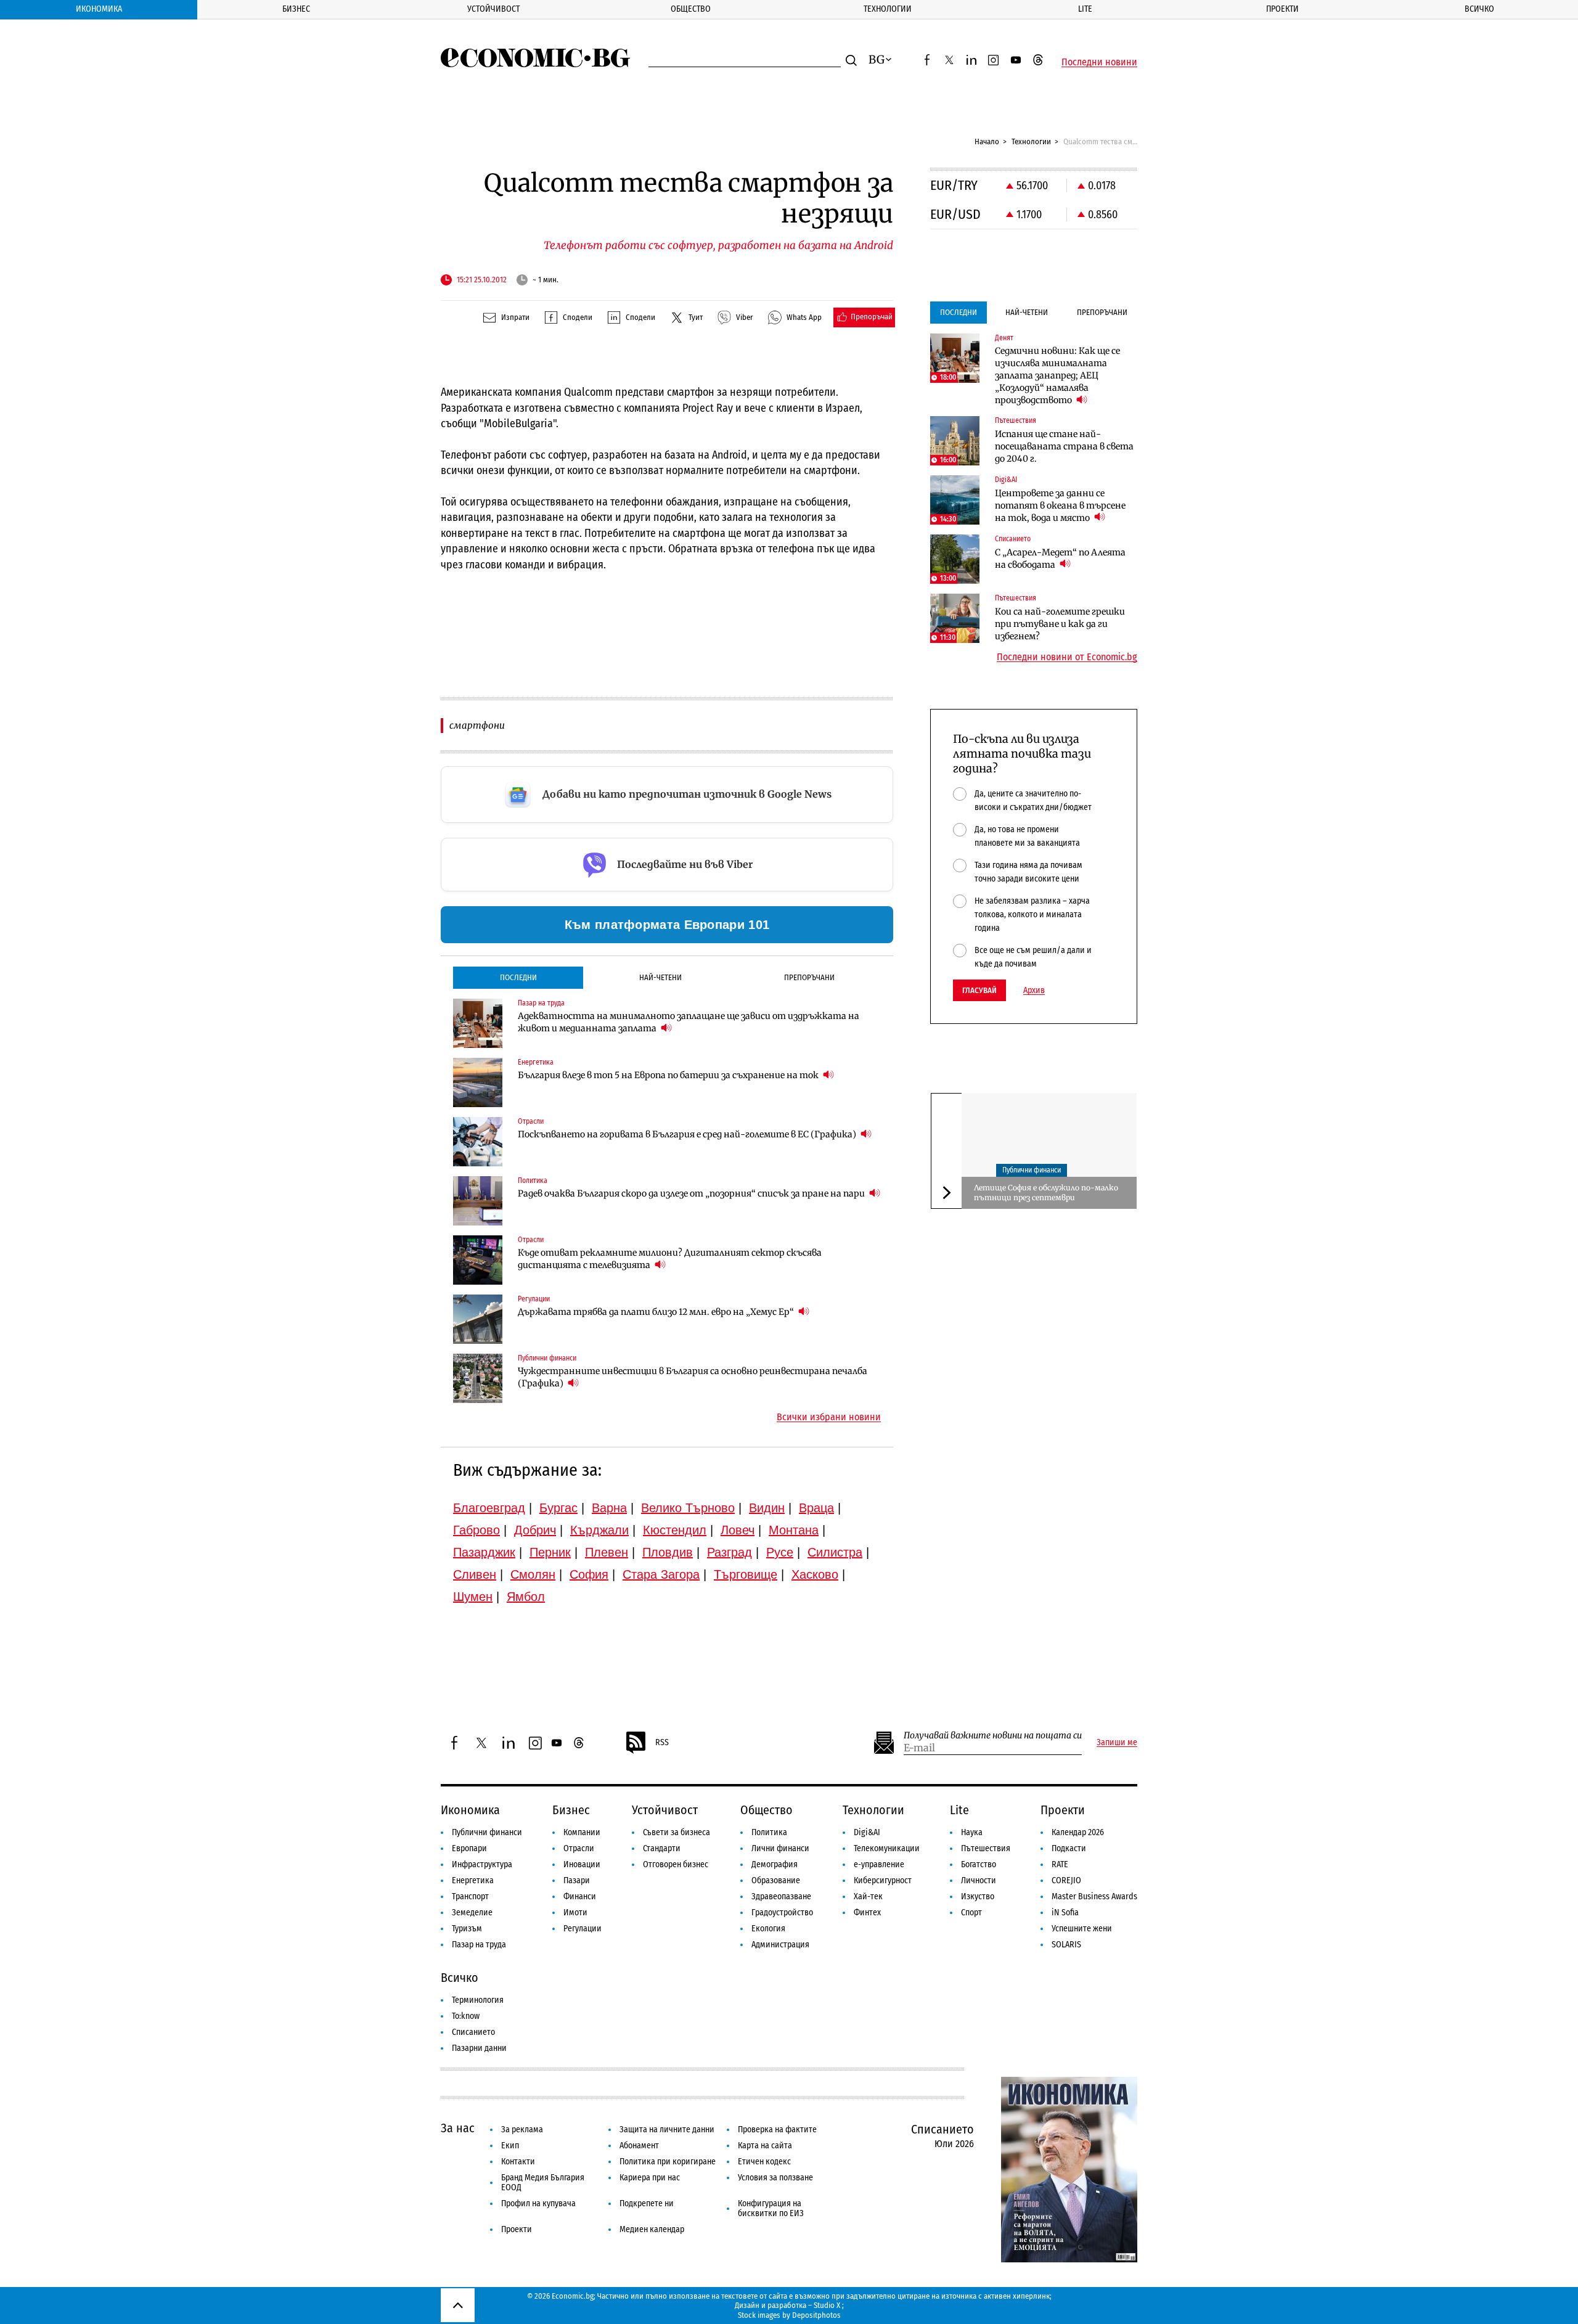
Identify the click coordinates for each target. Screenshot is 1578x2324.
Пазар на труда (479, 1945)
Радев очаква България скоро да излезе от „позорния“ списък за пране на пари (692, 1193)
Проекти (1282, 9)
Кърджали (599, 1530)
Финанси (580, 1896)
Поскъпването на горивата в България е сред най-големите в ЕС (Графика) (688, 1134)
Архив (1034, 991)
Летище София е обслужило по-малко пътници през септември (1046, 1193)
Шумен (473, 1597)
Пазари (577, 1880)
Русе (780, 1552)
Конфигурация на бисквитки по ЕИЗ (771, 2208)
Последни (518, 977)
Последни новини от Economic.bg (1067, 657)
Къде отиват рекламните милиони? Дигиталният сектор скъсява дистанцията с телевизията (670, 1259)
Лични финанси (780, 1848)
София (589, 1574)
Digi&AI (867, 1832)
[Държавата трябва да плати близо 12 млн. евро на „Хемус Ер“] (478, 1319)
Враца (816, 1508)
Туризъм (467, 1929)
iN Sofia (1065, 1913)
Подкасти (1069, 1848)
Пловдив (668, 1552)
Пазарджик (484, 1552)
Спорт (971, 1913)
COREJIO (1066, 1880)
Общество (691, 9)
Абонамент (639, 2146)
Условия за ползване (775, 2178)
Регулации (583, 1929)
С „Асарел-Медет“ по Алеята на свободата (1060, 558)
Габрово (476, 1530)
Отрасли (579, 1848)
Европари (469, 1848)
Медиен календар (652, 2229)
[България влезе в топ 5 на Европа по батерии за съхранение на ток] (478, 1082)
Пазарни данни (479, 2048)
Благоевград (489, 1508)
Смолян (533, 1574)
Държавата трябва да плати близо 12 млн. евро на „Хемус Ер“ (657, 1312)
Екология (768, 1929)
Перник (550, 1552)
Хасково (815, 1574)
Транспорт (470, 1896)
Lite (1085, 9)
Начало (987, 141)
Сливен (475, 1574)
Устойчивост (493, 9)
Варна (609, 1508)
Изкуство (978, 1896)
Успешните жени (1082, 1929)
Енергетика (473, 1880)
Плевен (607, 1552)
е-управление (879, 1864)
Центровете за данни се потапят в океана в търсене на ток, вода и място (1060, 505)
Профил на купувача (538, 2203)
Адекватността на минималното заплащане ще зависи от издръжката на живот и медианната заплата (689, 1022)
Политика (769, 1832)
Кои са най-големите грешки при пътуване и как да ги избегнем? (1060, 624)
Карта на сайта (765, 2146)
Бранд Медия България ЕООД (543, 2183)
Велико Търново (688, 1508)
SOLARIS (1066, 1945)
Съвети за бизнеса (677, 1832)
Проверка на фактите (777, 2130)
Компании (582, 1832)
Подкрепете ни (647, 2203)
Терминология (478, 2000)
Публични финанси (1032, 1171)
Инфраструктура (482, 1864)
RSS (662, 1742)
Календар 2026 (1078, 1832)
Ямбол (526, 1597)
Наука (972, 1832)
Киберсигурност (883, 1880)
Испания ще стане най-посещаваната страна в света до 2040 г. (1064, 446)
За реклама (522, 2130)
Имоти (575, 1913)
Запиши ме (1117, 1743)
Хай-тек (868, 1896)
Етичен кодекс (764, 2162)
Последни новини (1099, 62)
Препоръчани (809, 977)
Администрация (780, 1945)
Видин (767, 1508)
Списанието (473, 2032)
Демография (775, 1864)
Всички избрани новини (829, 1417)
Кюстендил (675, 1530)
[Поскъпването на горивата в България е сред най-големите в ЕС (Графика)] (478, 1142)
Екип (510, 2146)
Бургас (558, 1508)
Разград (730, 1552)
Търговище (746, 1574)
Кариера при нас (650, 2178)
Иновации (582, 1864)
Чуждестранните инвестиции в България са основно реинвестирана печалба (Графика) (693, 1377)
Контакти (518, 2162)
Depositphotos (816, 2315)
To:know (466, 2016)
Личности (979, 1880)
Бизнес (296, 9)
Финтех (867, 1913)
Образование (776, 1880)
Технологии (888, 9)
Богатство (979, 1864)
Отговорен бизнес (676, 1864)
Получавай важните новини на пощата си (993, 1736)
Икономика (99, 9)
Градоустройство (782, 1913)
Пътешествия (986, 1848)
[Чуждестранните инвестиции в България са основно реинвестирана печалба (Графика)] (478, 1378)
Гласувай (979, 990)
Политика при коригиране (668, 2162)
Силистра (835, 1552)
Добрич (535, 1530)
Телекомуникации (887, 1848)
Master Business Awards (1094, 1896)
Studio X (827, 2305)
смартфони (477, 725)
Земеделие (472, 1913)
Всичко (1479, 9)
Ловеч (738, 1530)
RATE (1060, 1864)
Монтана (794, 1530)
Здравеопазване (781, 1896)
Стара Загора (661, 1574)
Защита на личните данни (667, 2130)
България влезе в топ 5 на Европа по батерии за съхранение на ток (669, 1075)
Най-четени (660, 977)
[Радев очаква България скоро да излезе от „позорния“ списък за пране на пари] (478, 1201)
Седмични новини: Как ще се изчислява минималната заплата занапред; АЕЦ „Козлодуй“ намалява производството (1057, 375)
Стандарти (662, 1848)
